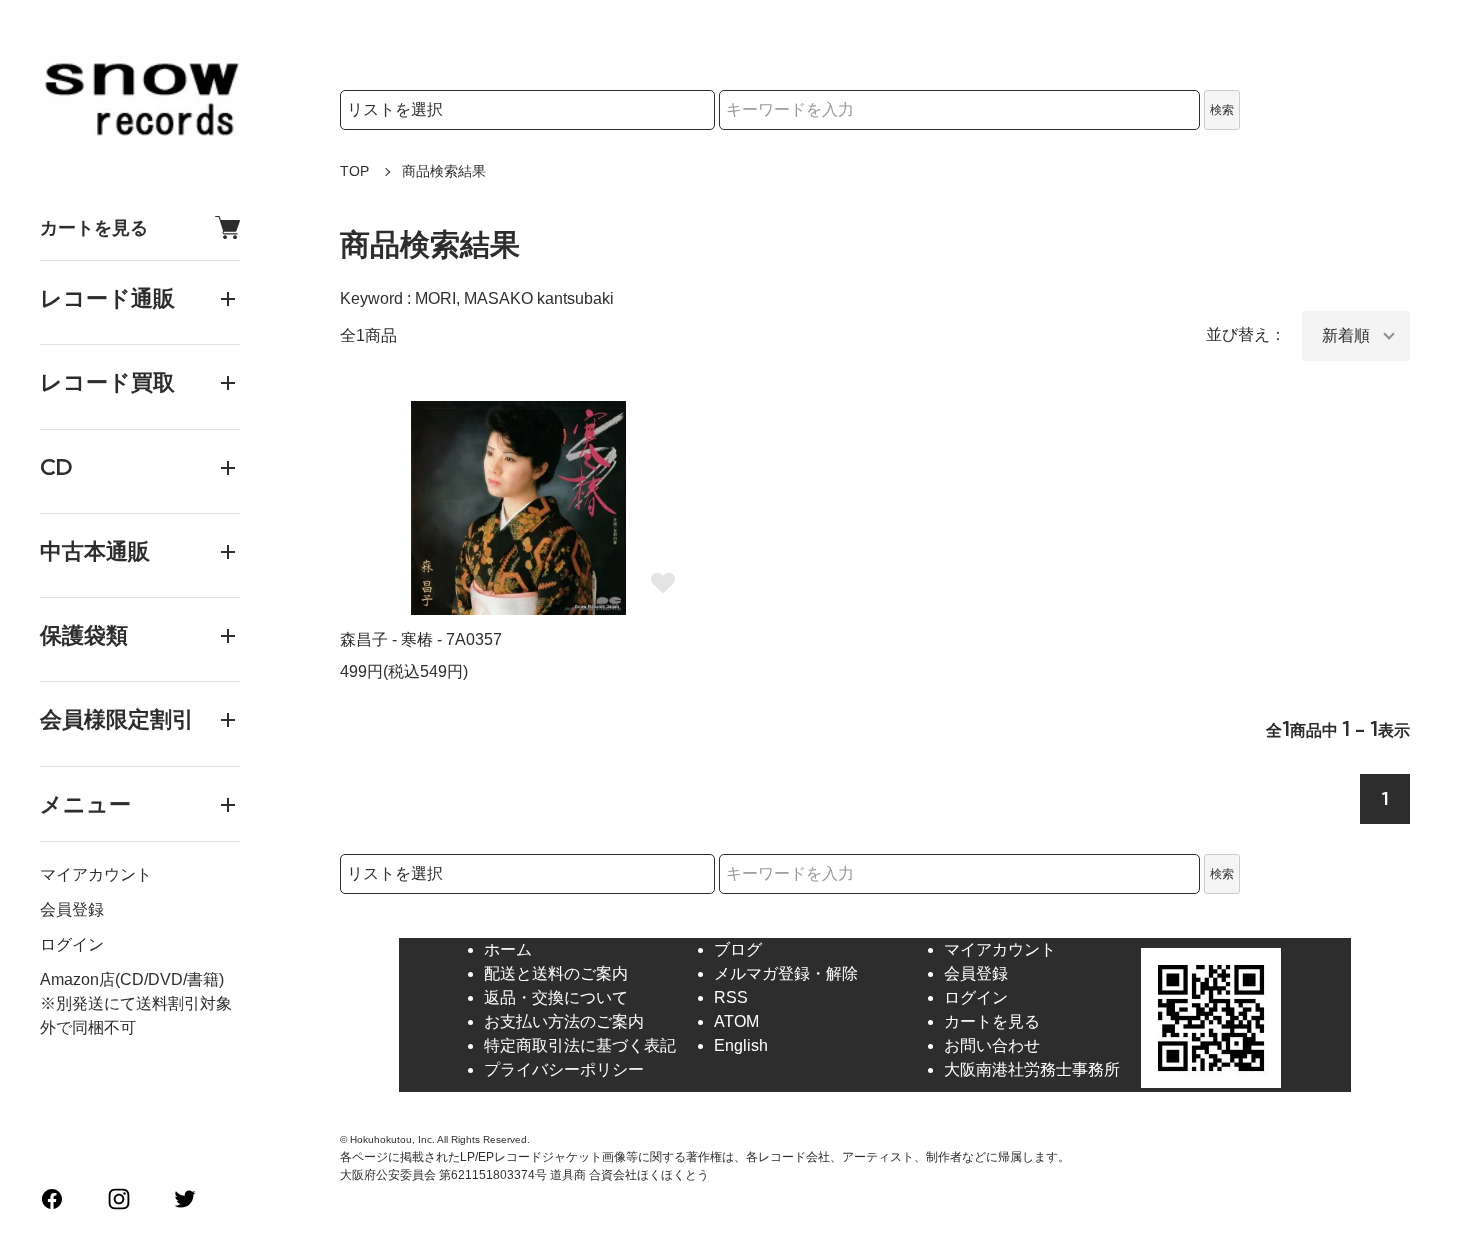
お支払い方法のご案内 (564, 1021)
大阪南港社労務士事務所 (1032, 1069)
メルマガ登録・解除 (786, 973)
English (741, 1045)
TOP (354, 171)
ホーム (508, 949)
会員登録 (72, 909)
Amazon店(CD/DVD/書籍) (132, 979)
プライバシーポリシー (564, 1069)
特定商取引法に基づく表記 (580, 1045)
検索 (1222, 110)
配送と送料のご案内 (556, 973)
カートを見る (94, 227)
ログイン (72, 944)
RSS (731, 997)
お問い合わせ (992, 1045)
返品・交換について (556, 997)
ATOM (736, 1021)
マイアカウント (96, 874)
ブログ (738, 949)
